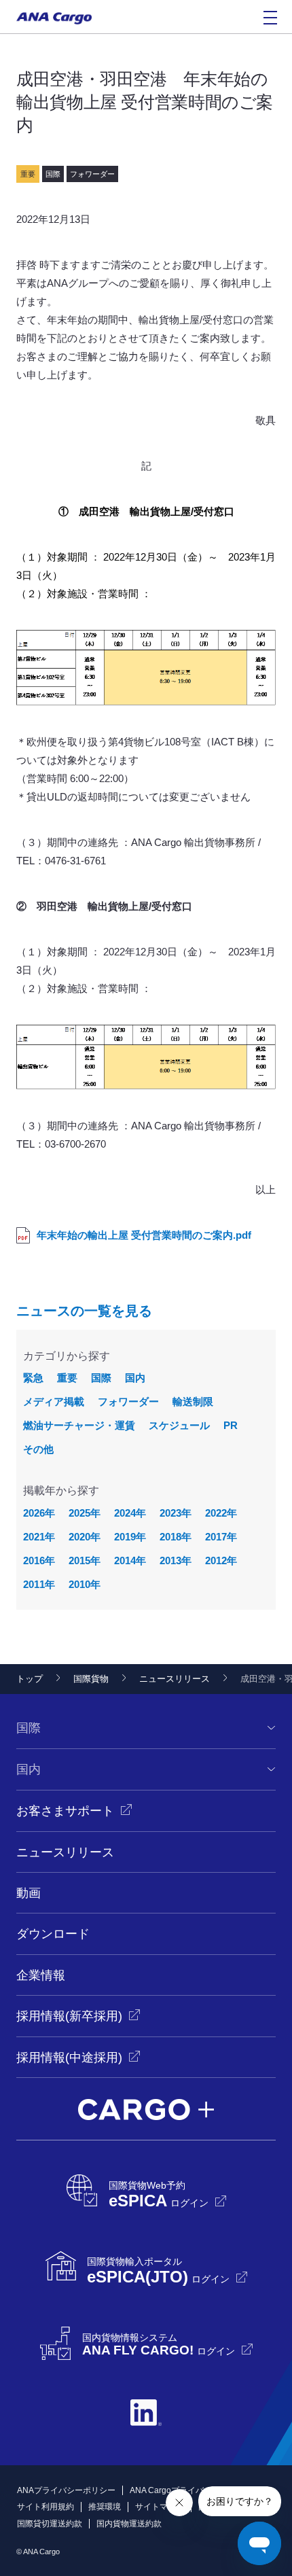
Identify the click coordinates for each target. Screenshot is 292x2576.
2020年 (85, 1537)
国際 (101, 1378)
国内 (135, 1378)
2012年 (221, 1560)
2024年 (130, 1513)
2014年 (130, 1560)
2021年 (39, 1537)
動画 (29, 1893)
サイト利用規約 (45, 2507)
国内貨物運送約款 (129, 2524)
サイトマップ (160, 2507)
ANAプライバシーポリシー (66, 2490)
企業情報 (41, 1975)
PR (231, 1425)
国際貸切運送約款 (50, 2524)
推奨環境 (105, 2507)
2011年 (39, 1584)
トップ (30, 1679)
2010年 (85, 1584)
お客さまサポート (65, 1811)
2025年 (85, 1513)
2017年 (221, 1537)
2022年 (221, 1513)
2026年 (39, 1513)
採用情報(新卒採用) (69, 2016)
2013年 (176, 1560)
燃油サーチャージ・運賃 (79, 1425)
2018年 (176, 1537)
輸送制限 (193, 1401)
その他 (38, 1449)
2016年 (39, 1560)
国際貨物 (91, 1679)
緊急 (33, 1378)
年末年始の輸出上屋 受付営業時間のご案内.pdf (144, 1235)
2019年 (130, 1537)
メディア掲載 (54, 1401)
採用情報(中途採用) (69, 2058)
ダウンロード (53, 1934)
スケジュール (179, 1425)
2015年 (85, 1560)
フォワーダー (128, 1401)
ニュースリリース (175, 1679)
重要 (67, 1378)
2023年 (176, 1513)
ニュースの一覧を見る (84, 1311)
